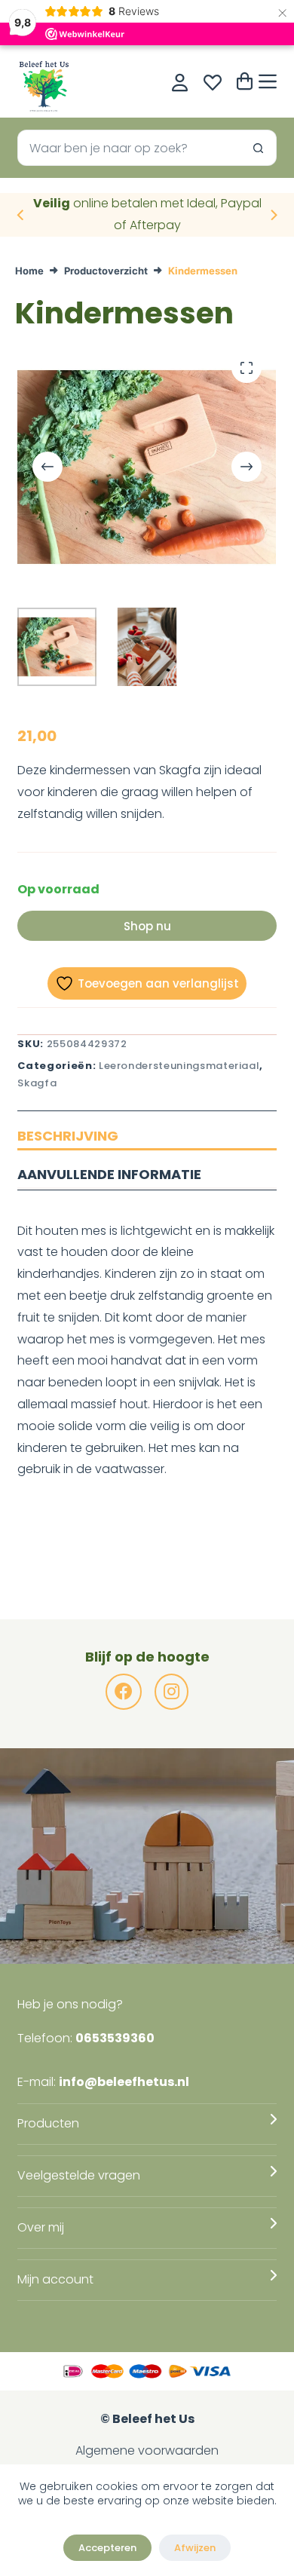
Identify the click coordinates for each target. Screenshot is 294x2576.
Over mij (41, 2227)
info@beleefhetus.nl (124, 2082)
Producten (48, 2123)
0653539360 (115, 2038)
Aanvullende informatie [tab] (109, 1174)
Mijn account (55, 2279)
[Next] (273, 215)
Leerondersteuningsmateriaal (179, 1066)
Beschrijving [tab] (68, 1136)
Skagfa (37, 1083)
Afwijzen (195, 2548)
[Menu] (268, 81)
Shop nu (147, 926)
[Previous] (21, 215)
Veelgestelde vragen (79, 2175)
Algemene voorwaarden (147, 2450)
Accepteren (107, 2548)
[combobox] (129, 148)
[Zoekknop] (259, 148)
